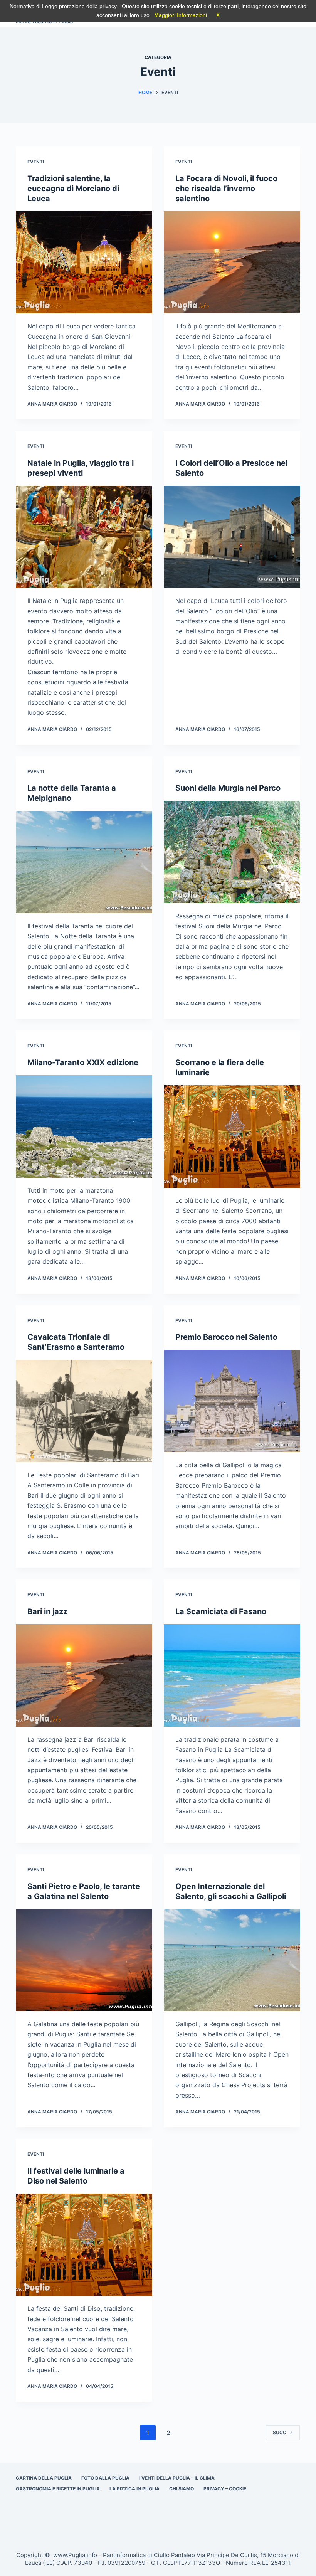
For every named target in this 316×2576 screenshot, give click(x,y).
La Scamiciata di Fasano (221, 1611)
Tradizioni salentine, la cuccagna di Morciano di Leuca (73, 189)
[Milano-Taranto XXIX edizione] (84, 1126)
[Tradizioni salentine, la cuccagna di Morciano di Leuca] (84, 263)
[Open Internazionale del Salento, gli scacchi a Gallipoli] (232, 1960)
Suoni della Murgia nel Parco (228, 788)
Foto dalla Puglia (105, 2478)
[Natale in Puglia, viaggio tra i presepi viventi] (84, 537)
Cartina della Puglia (44, 2478)
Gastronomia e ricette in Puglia (58, 2489)
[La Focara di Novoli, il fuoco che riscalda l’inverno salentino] (232, 263)
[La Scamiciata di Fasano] (232, 1675)
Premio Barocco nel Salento (226, 1337)
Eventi (36, 162)
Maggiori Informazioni (181, 15)
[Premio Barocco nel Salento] (232, 1401)
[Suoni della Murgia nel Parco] (232, 852)
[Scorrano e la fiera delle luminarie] (232, 1136)
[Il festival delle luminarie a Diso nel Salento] (84, 2245)
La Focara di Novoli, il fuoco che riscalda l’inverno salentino (226, 189)
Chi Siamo (182, 2489)
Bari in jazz (47, 1611)
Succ (280, 2432)
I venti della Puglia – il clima (177, 2478)
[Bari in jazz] (84, 1675)
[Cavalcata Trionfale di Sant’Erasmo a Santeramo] (84, 1411)
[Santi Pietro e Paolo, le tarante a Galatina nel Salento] (84, 1960)
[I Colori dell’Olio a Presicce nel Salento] (232, 537)
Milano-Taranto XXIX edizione (83, 1062)
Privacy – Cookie (225, 2489)
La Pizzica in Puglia (134, 2489)
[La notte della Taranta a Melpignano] (84, 862)
